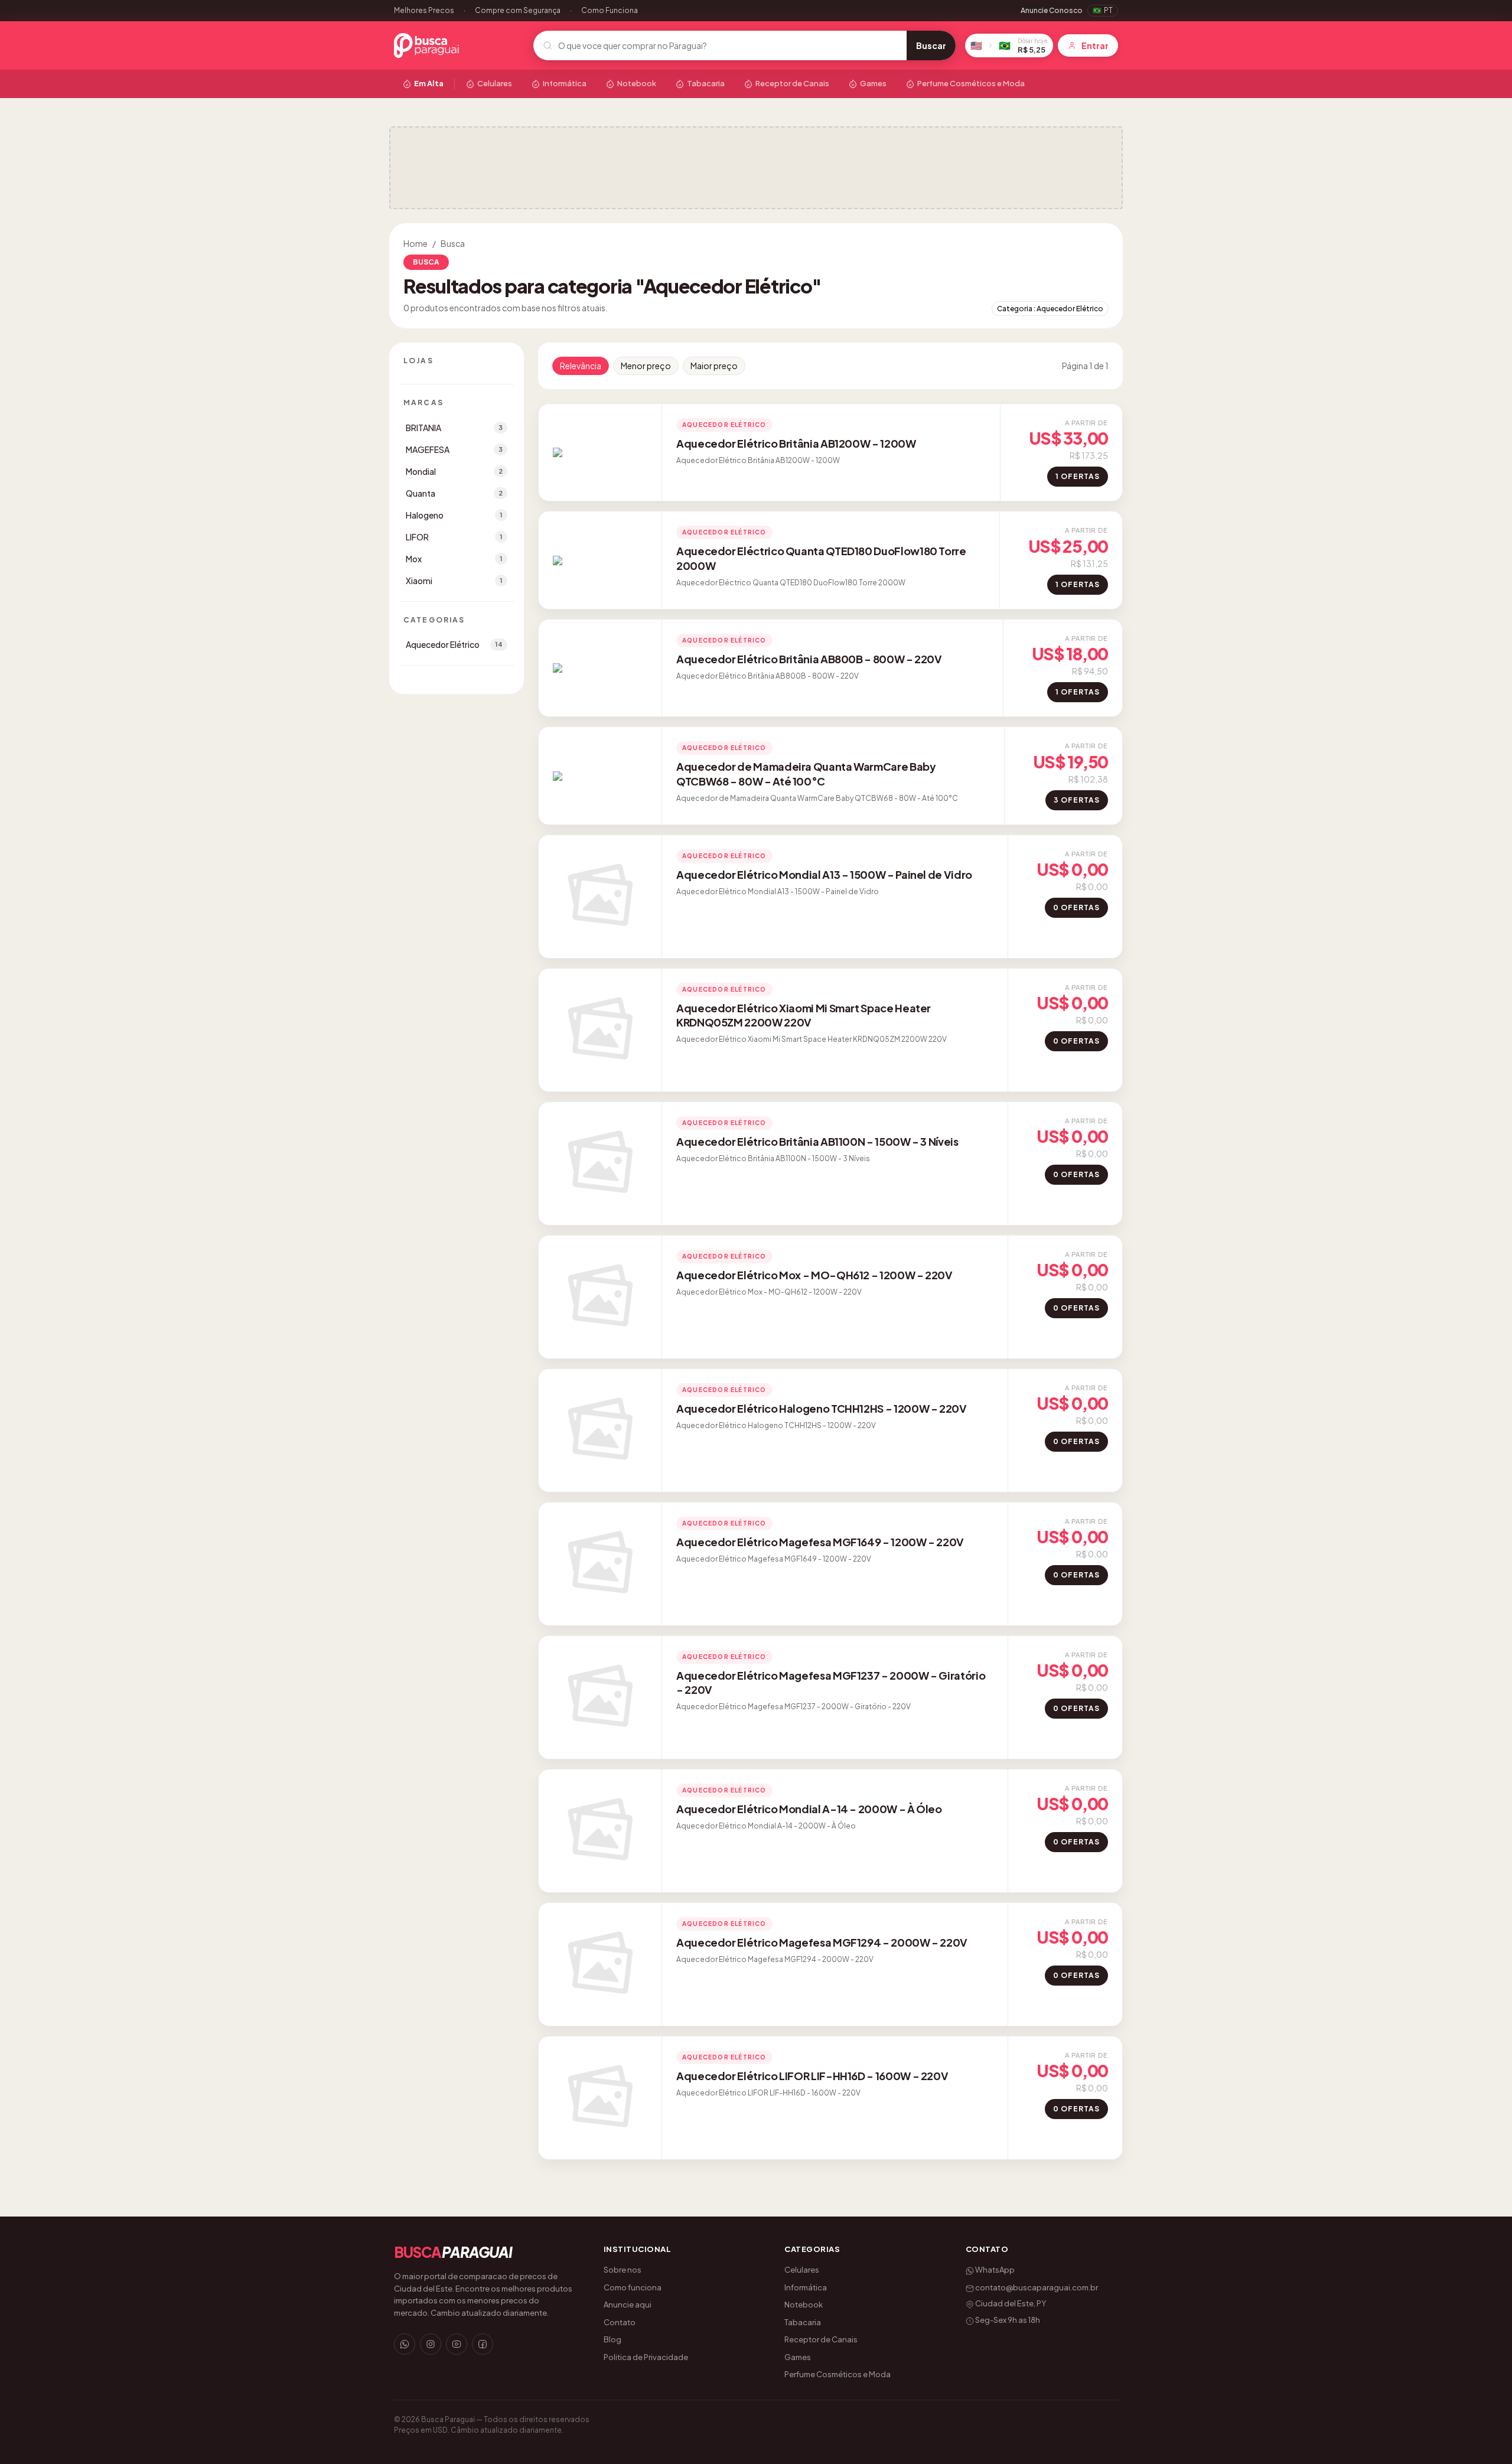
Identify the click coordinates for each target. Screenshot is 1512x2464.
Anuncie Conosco (1052, 10)
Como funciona (633, 2287)
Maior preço (714, 366)
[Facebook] (483, 2344)
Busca (453, 243)
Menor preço (646, 366)
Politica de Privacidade (646, 2357)
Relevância (581, 366)
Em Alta (429, 83)
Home (416, 243)
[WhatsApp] (405, 2344)
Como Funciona (610, 10)
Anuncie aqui (628, 2305)
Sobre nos (623, 2270)
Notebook (637, 83)
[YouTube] (457, 2344)
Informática (565, 83)
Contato (620, 2322)
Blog (612, 2339)
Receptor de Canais (792, 83)
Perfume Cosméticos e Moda (971, 83)
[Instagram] (431, 2344)
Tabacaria (706, 83)
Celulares (495, 83)
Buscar (931, 45)
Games (873, 83)
